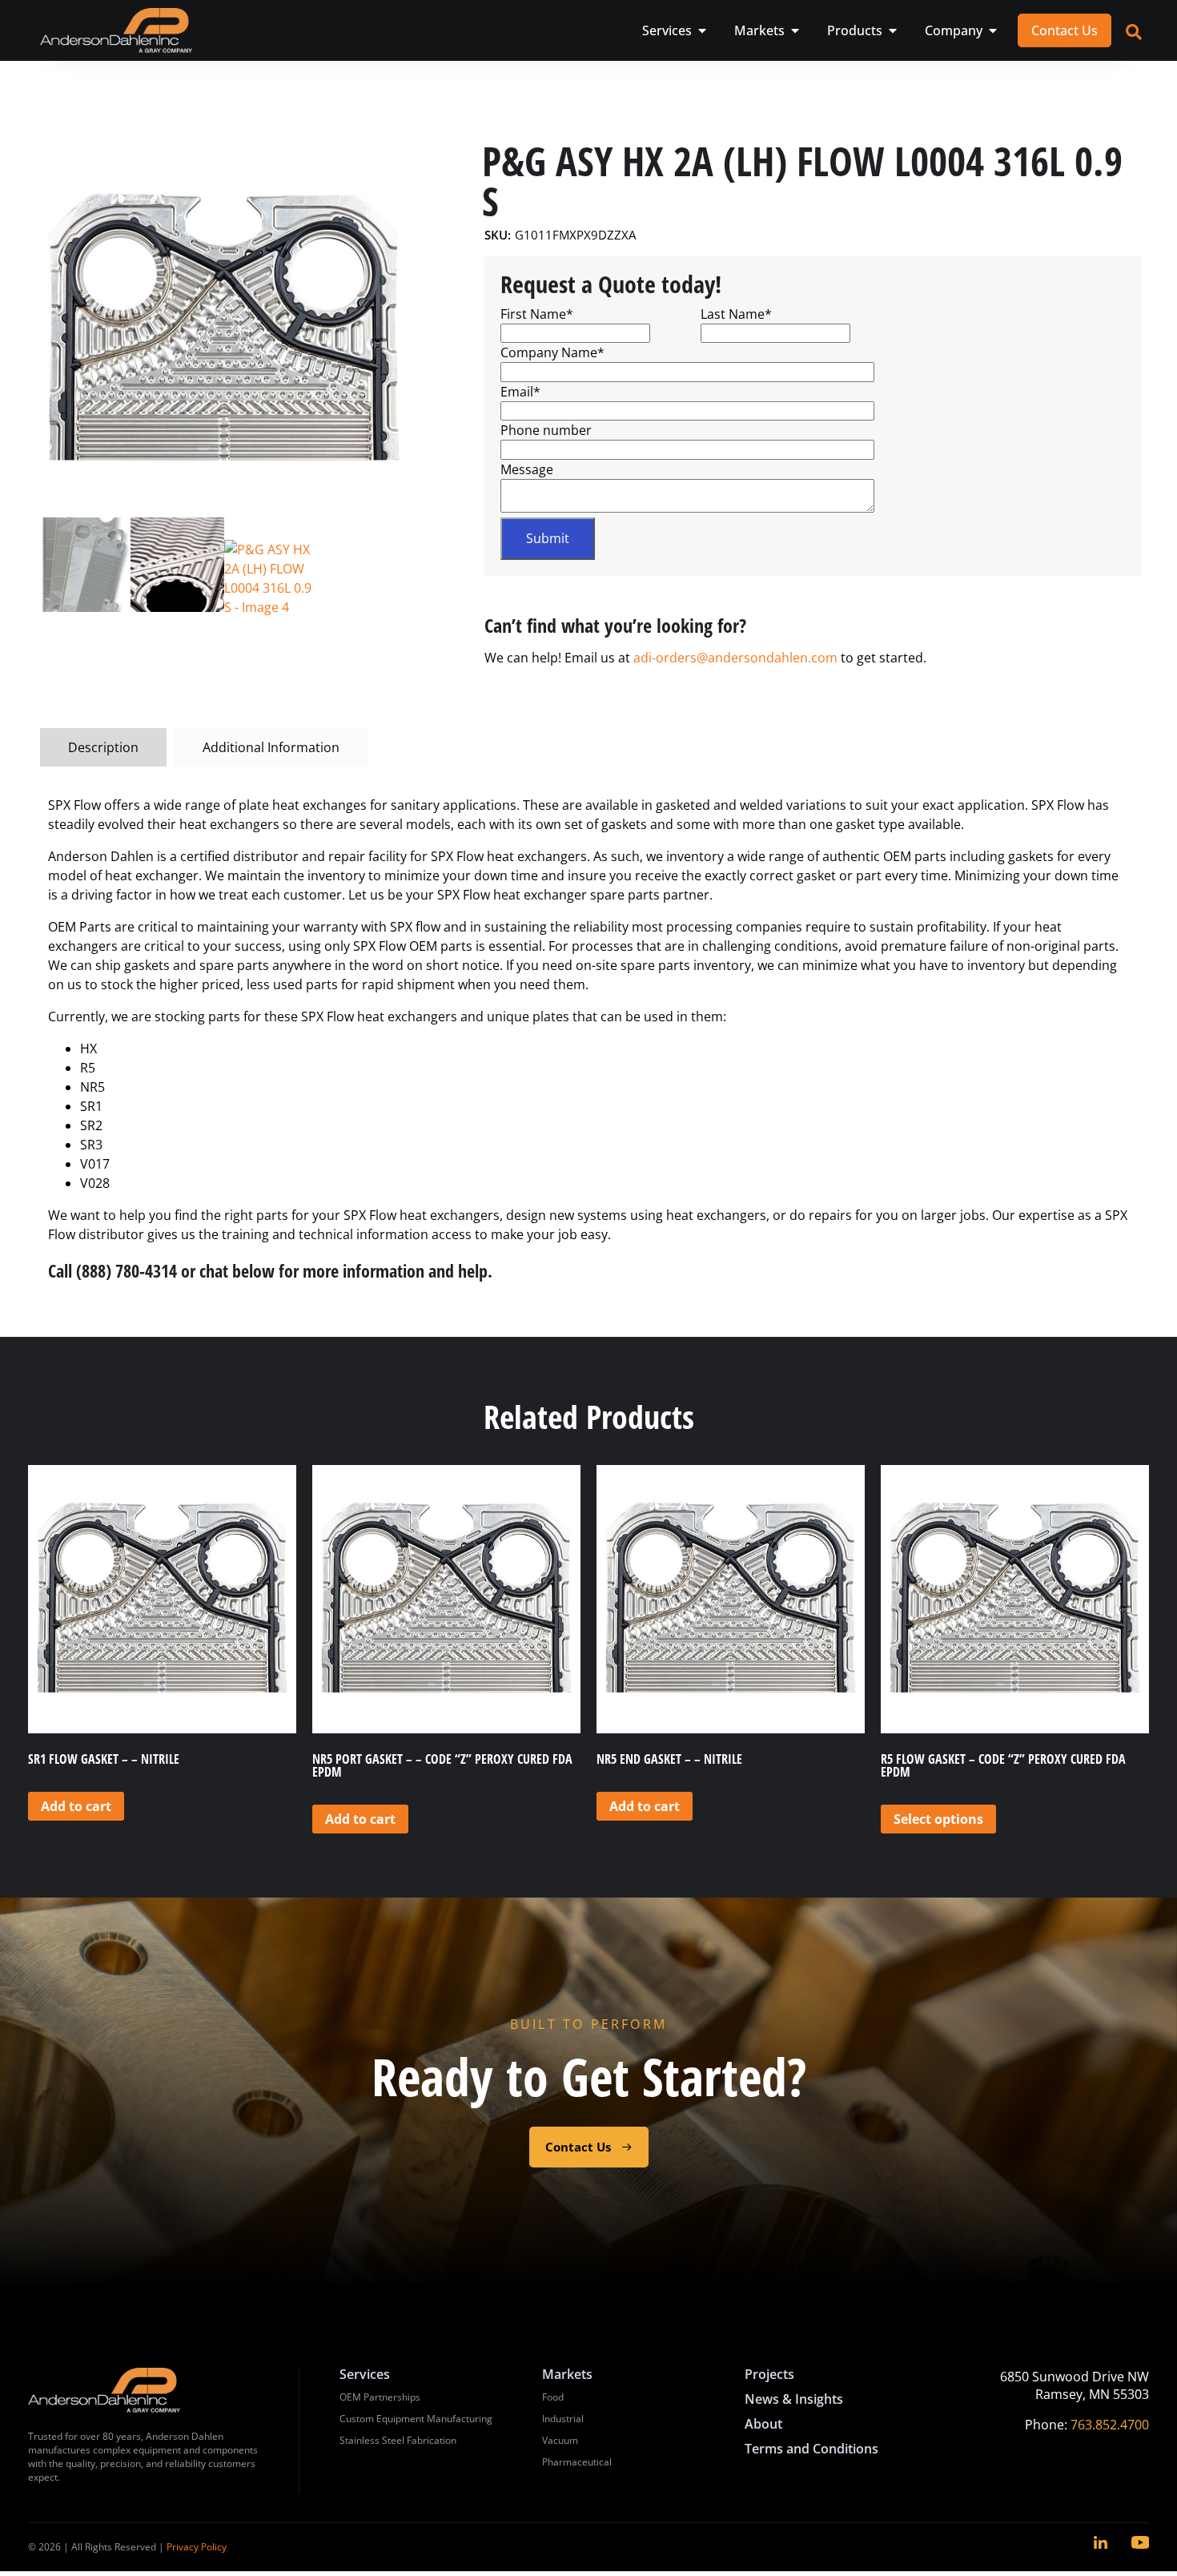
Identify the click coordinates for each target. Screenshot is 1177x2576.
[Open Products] (893, 30)
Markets (567, 2374)
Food (553, 2397)
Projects (769, 2374)
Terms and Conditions (811, 2449)
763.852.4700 (1110, 2425)
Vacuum (560, 2440)
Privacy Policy (197, 2547)
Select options (938, 1819)
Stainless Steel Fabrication (398, 2440)
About (763, 2424)
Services (365, 2374)
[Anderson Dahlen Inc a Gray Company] (116, 30)
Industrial (563, 2419)
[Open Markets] (795, 30)
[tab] (103, 747)
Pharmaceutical (577, 2462)
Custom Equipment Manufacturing (416, 2419)
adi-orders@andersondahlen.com (735, 658)
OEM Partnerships (380, 2397)
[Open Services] (702, 30)
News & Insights (794, 2399)
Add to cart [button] (76, 1806)
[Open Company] (993, 30)
